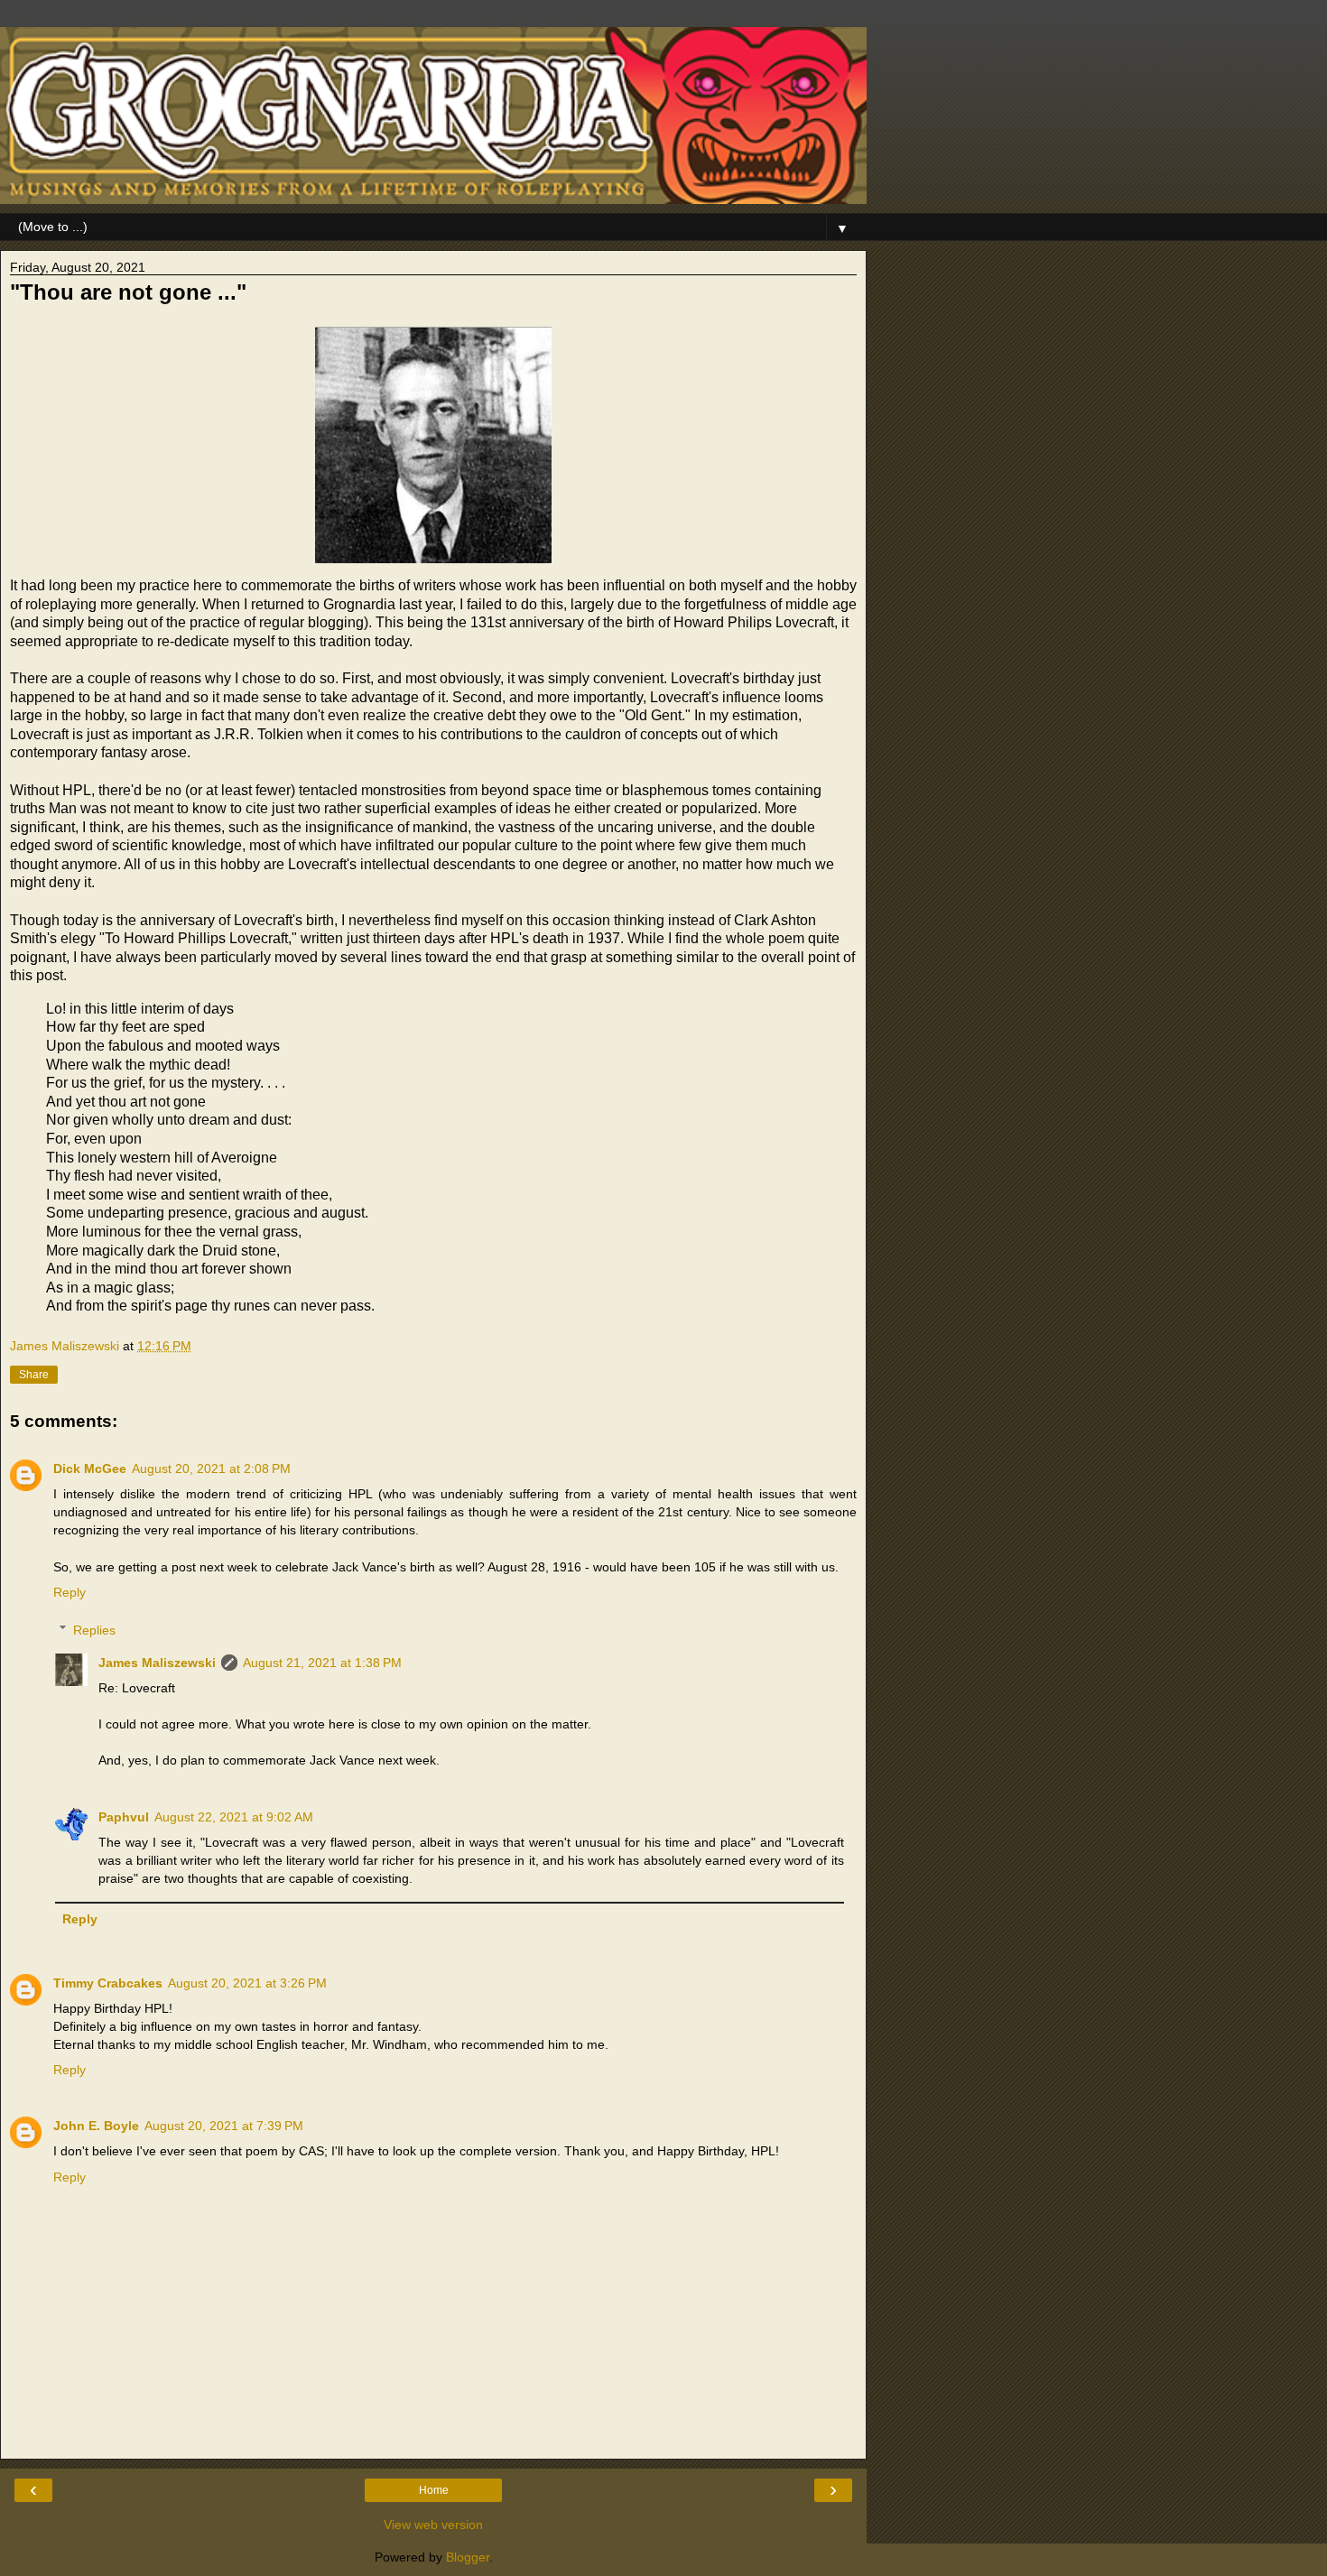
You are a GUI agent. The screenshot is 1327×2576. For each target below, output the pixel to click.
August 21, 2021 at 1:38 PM (322, 1663)
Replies (94, 1630)
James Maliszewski (157, 1663)
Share (34, 1375)
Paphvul (124, 1817)
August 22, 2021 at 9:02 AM (234, 1817)
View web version (433, 2525)
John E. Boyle (96, 2126)
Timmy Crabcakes (108, 1983)
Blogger (468, 2557)
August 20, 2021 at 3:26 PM (247, 1983)
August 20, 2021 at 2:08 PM (211, 1469)
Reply (70, 1592)
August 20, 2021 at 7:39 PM (224, 2126)
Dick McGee (90, 1469)
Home (434, 2490)
